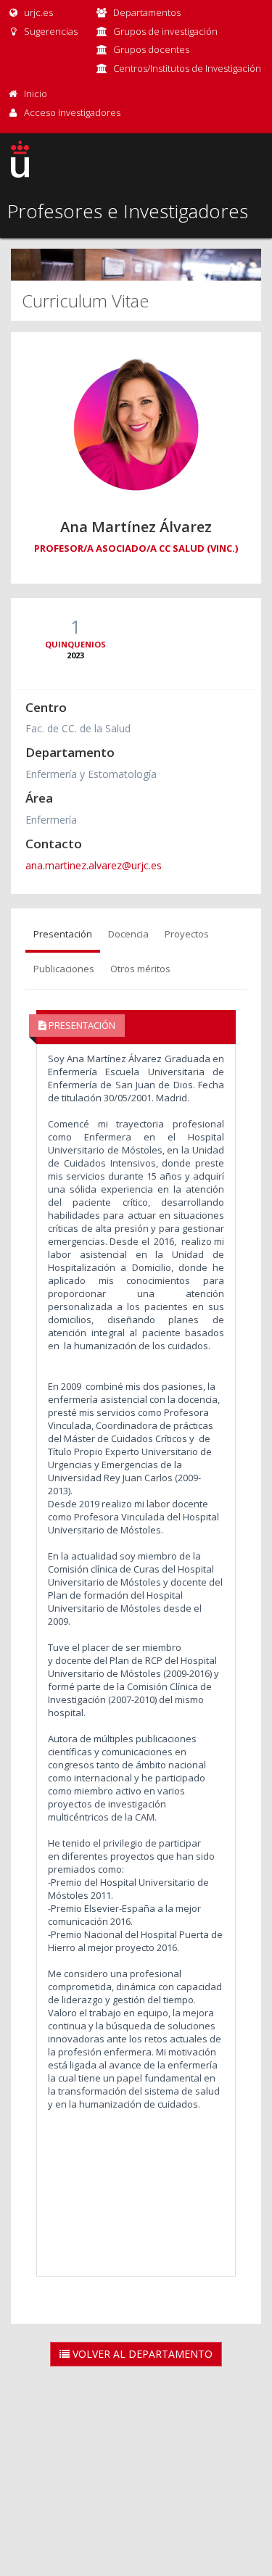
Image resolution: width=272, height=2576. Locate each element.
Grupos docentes (151, 49)
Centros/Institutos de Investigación (187, 68)
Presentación (63, 934)
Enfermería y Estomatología (91, 774)
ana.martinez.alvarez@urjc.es (94, 865)
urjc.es (37, 12)
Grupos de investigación (165, 31)
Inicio (36, 94)
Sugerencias (50, 31)
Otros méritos (140, 969)
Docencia (128, 934)
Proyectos (187, 934)
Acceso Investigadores (72, 112)
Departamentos (147, 12)
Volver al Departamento (141, 2354)
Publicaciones (64, 969)
